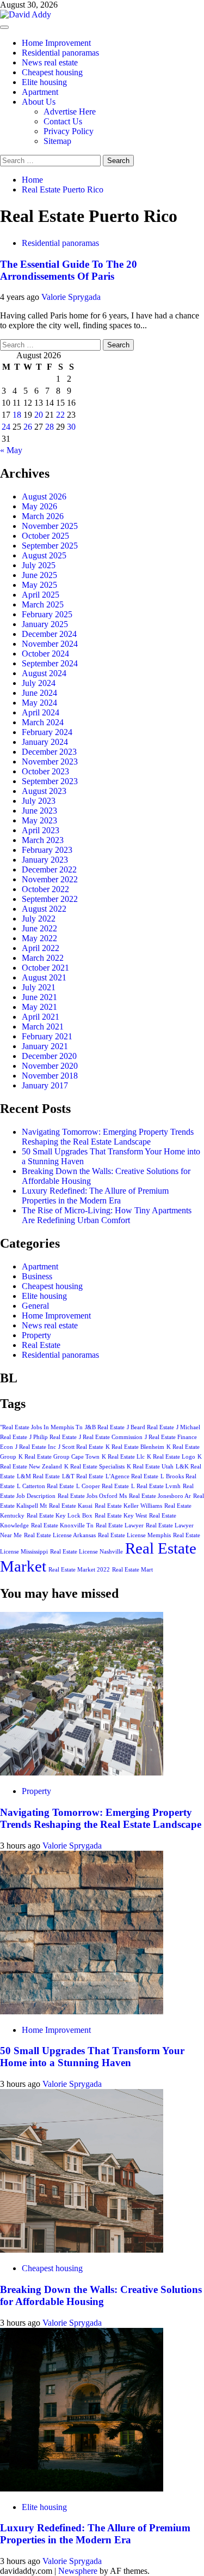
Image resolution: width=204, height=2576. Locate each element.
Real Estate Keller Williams (128, 1506)
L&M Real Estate (38, 1476)
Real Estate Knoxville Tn (62, 1525)
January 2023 (45, 860)
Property (36, 1335)
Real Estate (41, 1345)
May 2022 (39, 938)
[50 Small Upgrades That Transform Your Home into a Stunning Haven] (82, 2011)
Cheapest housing (52, 72)
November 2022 (50, 879)
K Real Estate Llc (123, 1457)
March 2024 (43, 722)
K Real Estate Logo (171, 1457)
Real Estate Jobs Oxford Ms (92, 1496)
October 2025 (45, 536)
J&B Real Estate (105, 1427)
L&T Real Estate (83, 1476)
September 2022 (50, 899)
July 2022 (39, 919)
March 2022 (43, 958)
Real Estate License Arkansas (60, 1535)
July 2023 (39, 801)
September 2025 (50, 546)
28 (50, 427)
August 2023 (44, 791)
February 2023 (47, 850)
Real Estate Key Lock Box (60, 1516)
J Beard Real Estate (150, 1427)
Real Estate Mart (132, 1570)
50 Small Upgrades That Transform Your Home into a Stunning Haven (92, 2057)
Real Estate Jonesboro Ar (160, 1496)
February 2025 (47, 614)
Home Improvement (56, 43)
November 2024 (50, 644)
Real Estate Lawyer (120, 1525)
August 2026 (44, 496)
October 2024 (45, 654)
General (35, 1306)
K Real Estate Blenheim (135, 1447)
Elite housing (44, 82)
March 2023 (43, 840)
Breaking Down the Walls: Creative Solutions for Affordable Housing (101, 2295)
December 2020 (49, 1056)
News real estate (50, 62)
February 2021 (47, 1036)
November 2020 (50, 1066)
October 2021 (45, 968)
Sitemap (57, 141)
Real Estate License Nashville (86, 1552)
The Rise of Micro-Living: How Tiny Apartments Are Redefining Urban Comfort (107, 1215)
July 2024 (39, 683)
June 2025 (39, 575)
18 (17, 415)
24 (6, 427)
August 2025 (44, 555)
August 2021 (44, 977)
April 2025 (41, 595)
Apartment (40, 92)
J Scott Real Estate (81, 1447)
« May (11, 450)
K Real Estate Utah (150, 1467)
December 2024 (49, 634)
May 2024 (39, 703)
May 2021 (39, 1007)
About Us (39, 102)
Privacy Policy (69, 131)
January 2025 (45, 624)
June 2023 (39, 811)
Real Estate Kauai (71, 1506)
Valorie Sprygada (71, 297)
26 (28, 427)
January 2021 (45, 1046)
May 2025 (39, 585)
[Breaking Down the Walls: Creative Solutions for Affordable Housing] (82, 2250)
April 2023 (41, 830)
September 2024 (50, 663)
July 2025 (39, 565)
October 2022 (45, 889)
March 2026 (43, 516)
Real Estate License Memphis (134, 1535)
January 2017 (45, 1085)
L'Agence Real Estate (132, 1476)
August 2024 (44, 673)
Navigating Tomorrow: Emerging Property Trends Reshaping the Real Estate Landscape (108, 1137)
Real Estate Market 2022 (79, 1570)
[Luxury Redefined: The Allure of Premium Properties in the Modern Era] (82, 2488)
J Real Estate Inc (36, 1447)
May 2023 (39, 820)
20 (39, 415)
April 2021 (41, 1017)
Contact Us (63, 121)
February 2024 (47, 732)
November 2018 (50, 1076)
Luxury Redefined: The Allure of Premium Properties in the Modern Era (95, 1196)
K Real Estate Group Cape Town (59, 1457)
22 (60, 415)
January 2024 (45, 742)
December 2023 (49, 752)
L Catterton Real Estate (45, 1486)
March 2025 (43, 604)
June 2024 (39, 693)
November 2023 (50, 762)
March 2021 (43, 1027)
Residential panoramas (60, 53)
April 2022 (41, 948)
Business (37, 1276)
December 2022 (49, 869)
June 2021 (39, 997)
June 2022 (39, 928)
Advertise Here (70, 112)
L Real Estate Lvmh (156, 1486)
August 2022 (44, 909)
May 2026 (39, 506)
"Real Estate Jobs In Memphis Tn (41, 1427)
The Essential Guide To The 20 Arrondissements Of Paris (69, 270)
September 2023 (50, 781)
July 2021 (39, 987)
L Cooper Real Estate (103, 1486)
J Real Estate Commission (111, 1437)
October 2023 (45, 771)
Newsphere (78, 2571)
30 (71, 427)
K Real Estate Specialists (94, 1467)
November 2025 (50, 526)
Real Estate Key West (121, 1516)
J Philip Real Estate (53, 1437)
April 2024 (41, 712)
